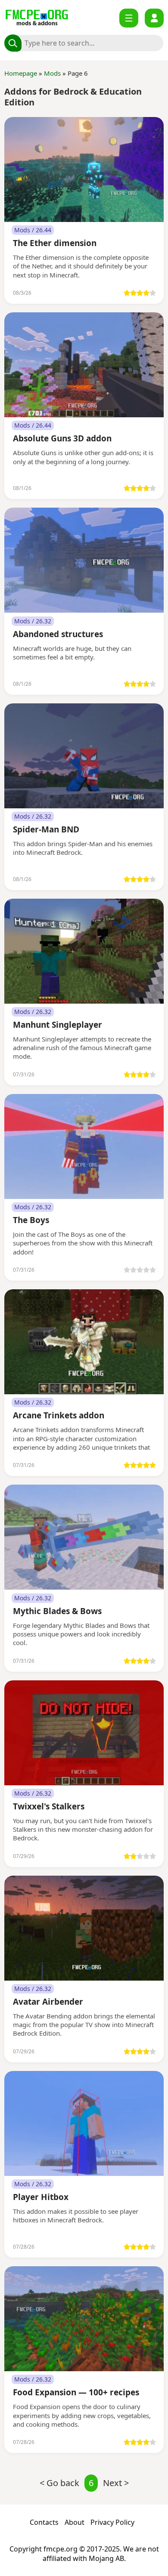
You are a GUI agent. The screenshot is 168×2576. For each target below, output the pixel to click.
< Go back (59, 2483)
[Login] (154, 18)
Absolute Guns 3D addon (62, 439)
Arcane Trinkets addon (59, 1416)
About (75, 2522)
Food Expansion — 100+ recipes (76, 2393)
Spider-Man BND (46, 830)
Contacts (44, 2522)
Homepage (21, 73)
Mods (52, 73)
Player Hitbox (41, 2198)
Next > (116, 2483)
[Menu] (129, 18)
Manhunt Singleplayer (58, 1025)
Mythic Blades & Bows (57, 1612)
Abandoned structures (58, 635)
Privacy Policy (112, 2522)
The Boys (31, 1221)
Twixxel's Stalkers (49, 1807)
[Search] (13, 43)
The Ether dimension (55, 244)
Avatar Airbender (48, 2002)
